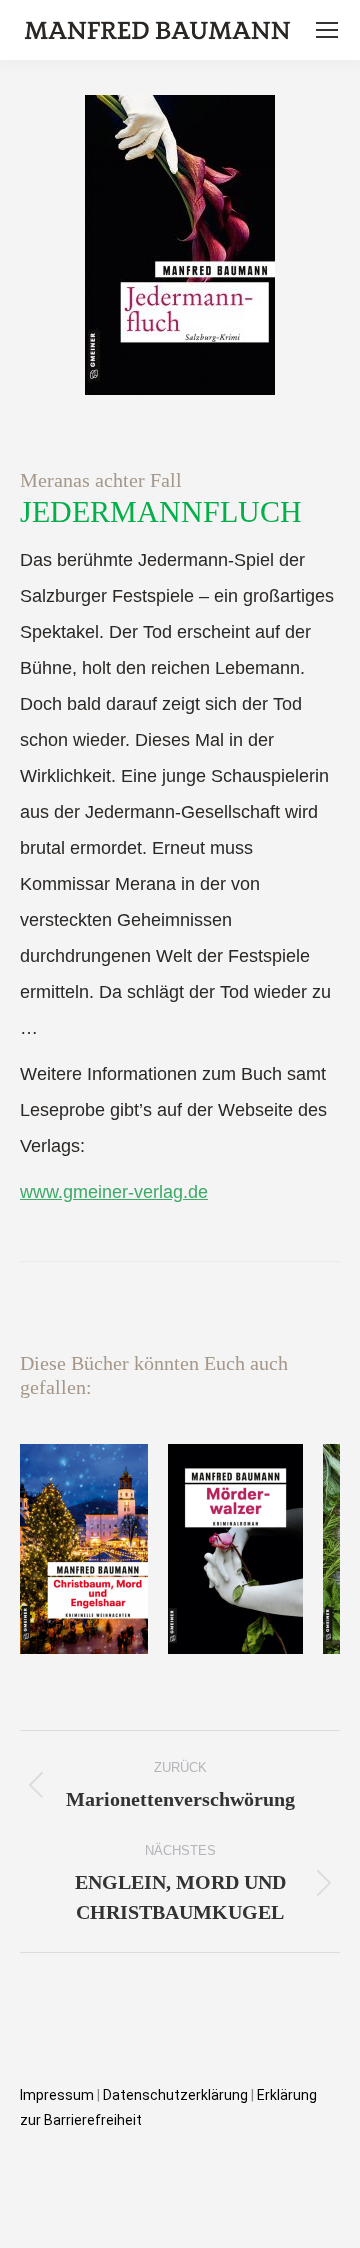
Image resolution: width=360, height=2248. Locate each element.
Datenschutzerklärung (177, 2095)
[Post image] (84, 1549)
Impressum (57, 2095)
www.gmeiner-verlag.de (114, 1192)
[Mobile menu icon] (327, 30)
